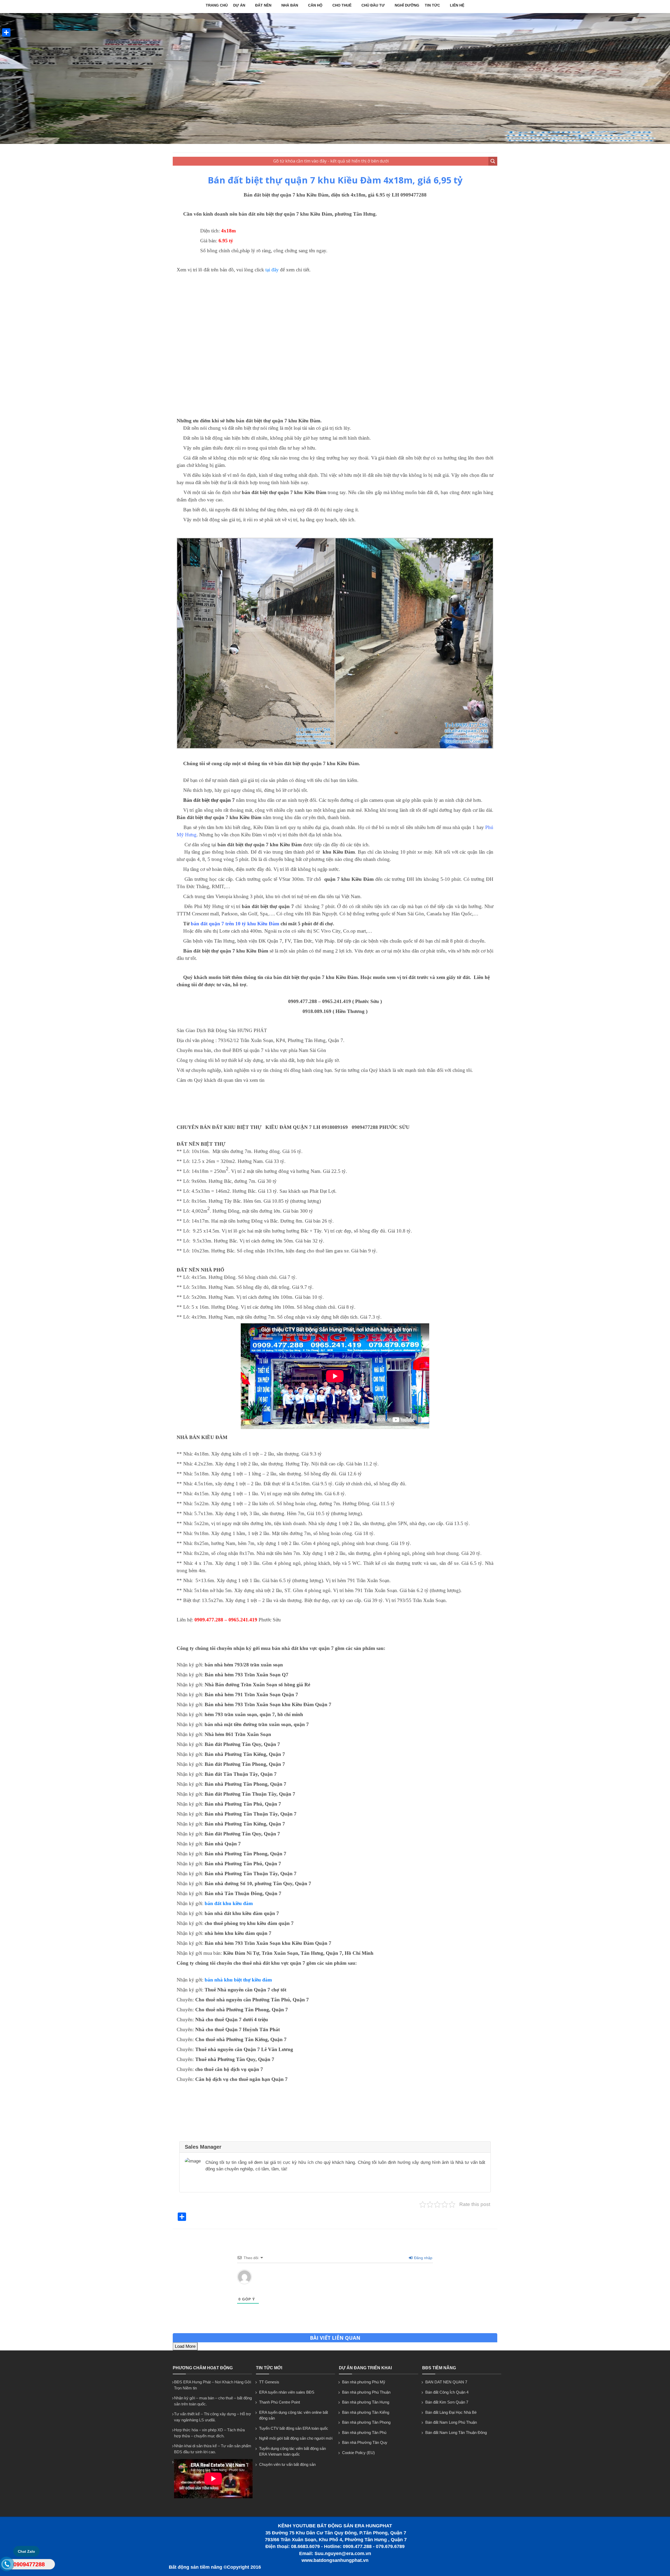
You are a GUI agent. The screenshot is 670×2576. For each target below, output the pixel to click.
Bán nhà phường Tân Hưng (366, 2402)
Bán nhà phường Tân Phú (364, 2432)
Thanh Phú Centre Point (280, 2402)
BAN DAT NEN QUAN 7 (446, 2382)
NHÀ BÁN (290, 5)
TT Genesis (269, 2382)
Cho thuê (342, 5)
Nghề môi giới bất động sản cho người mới (296, 2438)
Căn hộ (315, 5)
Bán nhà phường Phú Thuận (366, 2392)
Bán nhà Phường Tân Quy (365, 2442)
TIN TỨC (432, 5)
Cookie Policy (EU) (358, 2453)
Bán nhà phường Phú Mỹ (364, 2382)
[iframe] (335, 344)
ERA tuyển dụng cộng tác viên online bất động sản (294, 2415)
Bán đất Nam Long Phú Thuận (451, 2422)
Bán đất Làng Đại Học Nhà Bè (451, 2412)
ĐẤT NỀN (263, 5)
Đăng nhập (423, 2258)
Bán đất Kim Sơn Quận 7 (447, 2402)
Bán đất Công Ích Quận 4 (447, 2392)
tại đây (272, 270)
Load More (185, 2346)
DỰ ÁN (239, 5)
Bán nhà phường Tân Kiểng (366, 2412)
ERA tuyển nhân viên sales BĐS (287, 2392)
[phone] (7, 2565)
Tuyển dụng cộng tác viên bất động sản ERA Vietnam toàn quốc (292, 2451)
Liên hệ (457, 5)
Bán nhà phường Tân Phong (366, 2422)
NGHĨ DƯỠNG (407, 5)
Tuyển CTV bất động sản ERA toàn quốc (294, 2428)
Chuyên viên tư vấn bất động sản (287, 2464)
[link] (256, 747)
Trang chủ (217, 5)
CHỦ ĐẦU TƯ (373, 5)
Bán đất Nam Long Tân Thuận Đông (456, 2432)
